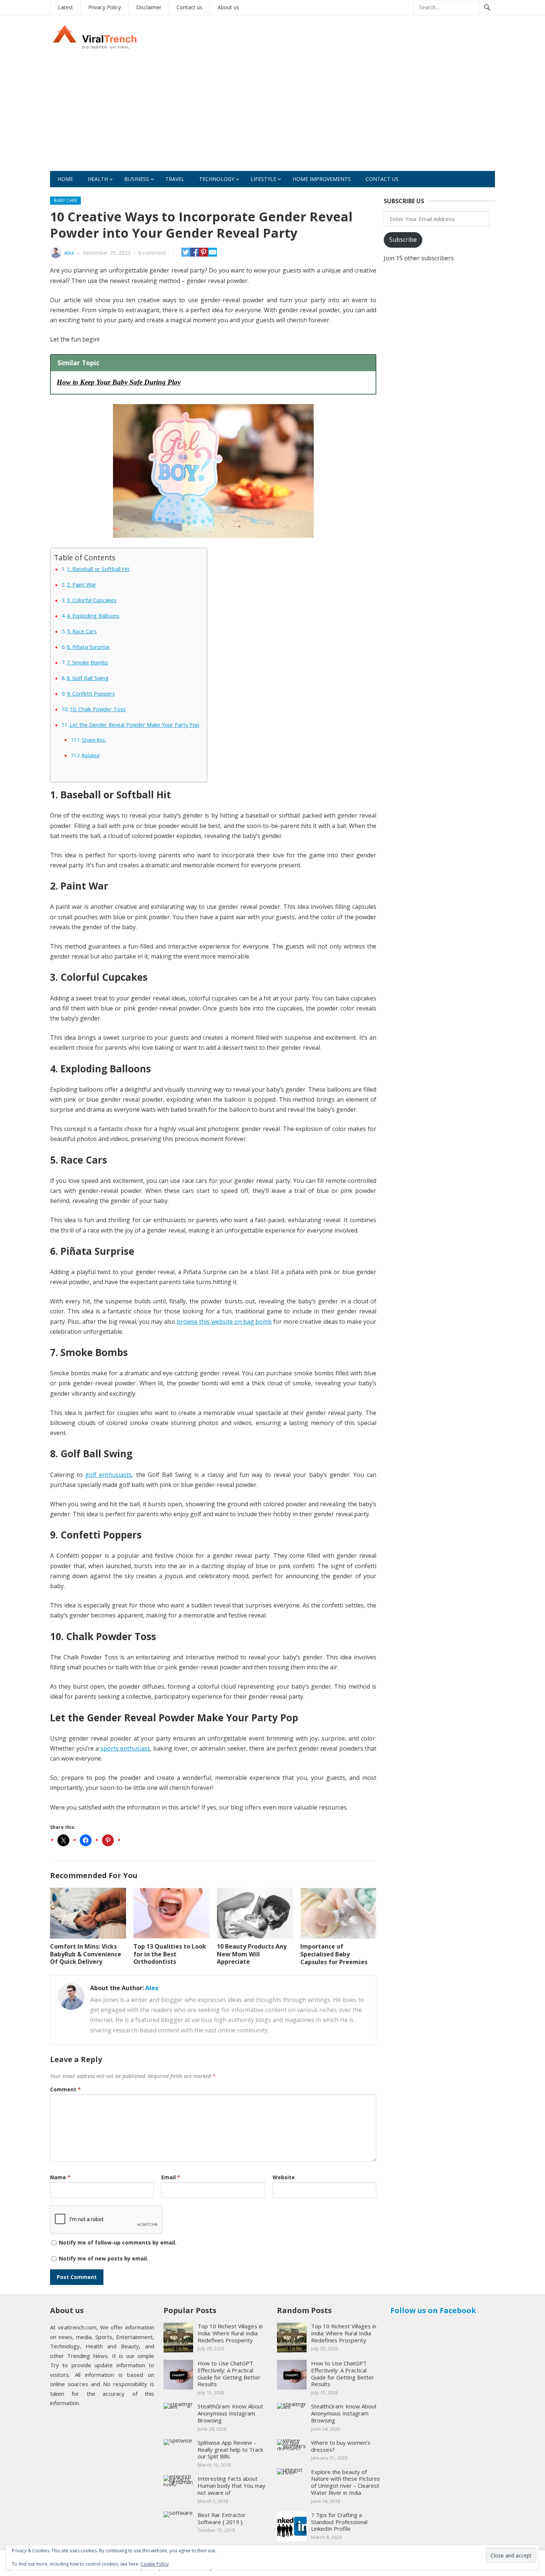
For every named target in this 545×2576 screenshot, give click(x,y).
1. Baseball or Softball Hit (98, 569)
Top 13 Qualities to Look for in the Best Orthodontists (170, 1954)
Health (98, 179)
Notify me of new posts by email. (104, 2258)
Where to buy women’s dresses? (341, 2446)
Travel (175, 179)
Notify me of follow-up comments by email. (118, 2242)
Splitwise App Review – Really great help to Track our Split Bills (230, 2450)
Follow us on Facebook (433, 2310)
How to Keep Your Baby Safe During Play (119, 382)
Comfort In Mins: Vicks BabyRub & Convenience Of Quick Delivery (86, 1954)
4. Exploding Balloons (93, 616)
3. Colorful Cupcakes (92, 600)
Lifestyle (263, 179)
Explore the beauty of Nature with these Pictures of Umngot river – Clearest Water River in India (346, 2482)
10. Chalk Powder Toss (98, 709)
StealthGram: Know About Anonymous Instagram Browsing (230, 2413)
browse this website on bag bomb (224, 1322)
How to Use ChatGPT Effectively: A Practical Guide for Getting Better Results (229, 2374)
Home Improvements (322, 179)
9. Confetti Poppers (91, 694)
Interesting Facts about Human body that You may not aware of (232, 2486)
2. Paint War (82, 585)
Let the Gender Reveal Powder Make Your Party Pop (135, 725)
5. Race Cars (82, 631)
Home (65, 179)
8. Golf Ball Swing (88, 678)
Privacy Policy (105, 7)
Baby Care (65, 200)
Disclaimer (149, 7)
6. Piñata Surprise (88, 647)
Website (284, 2177)
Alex (69, 253)
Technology (217, 179)
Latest (65, 7)
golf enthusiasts (108, 1475)
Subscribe (403, 240)
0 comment (152, 253)
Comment (65, 2089)
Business (137, 179)
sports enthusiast (125, 1748)
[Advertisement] (272, 115)
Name (60, 2177)
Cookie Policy (155, 2564)
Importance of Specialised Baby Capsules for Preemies (334, 1954)
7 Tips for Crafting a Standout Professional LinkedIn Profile (339, 2522)
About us (228, 7)
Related (91, 755)
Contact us (189, 7)
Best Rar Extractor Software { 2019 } (222, 2518)
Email (171, 2177)
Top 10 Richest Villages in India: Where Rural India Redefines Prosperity (230, 2333)
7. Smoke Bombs (87, 662)
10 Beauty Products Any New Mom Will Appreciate (252, 1954)
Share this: (94, 740)
